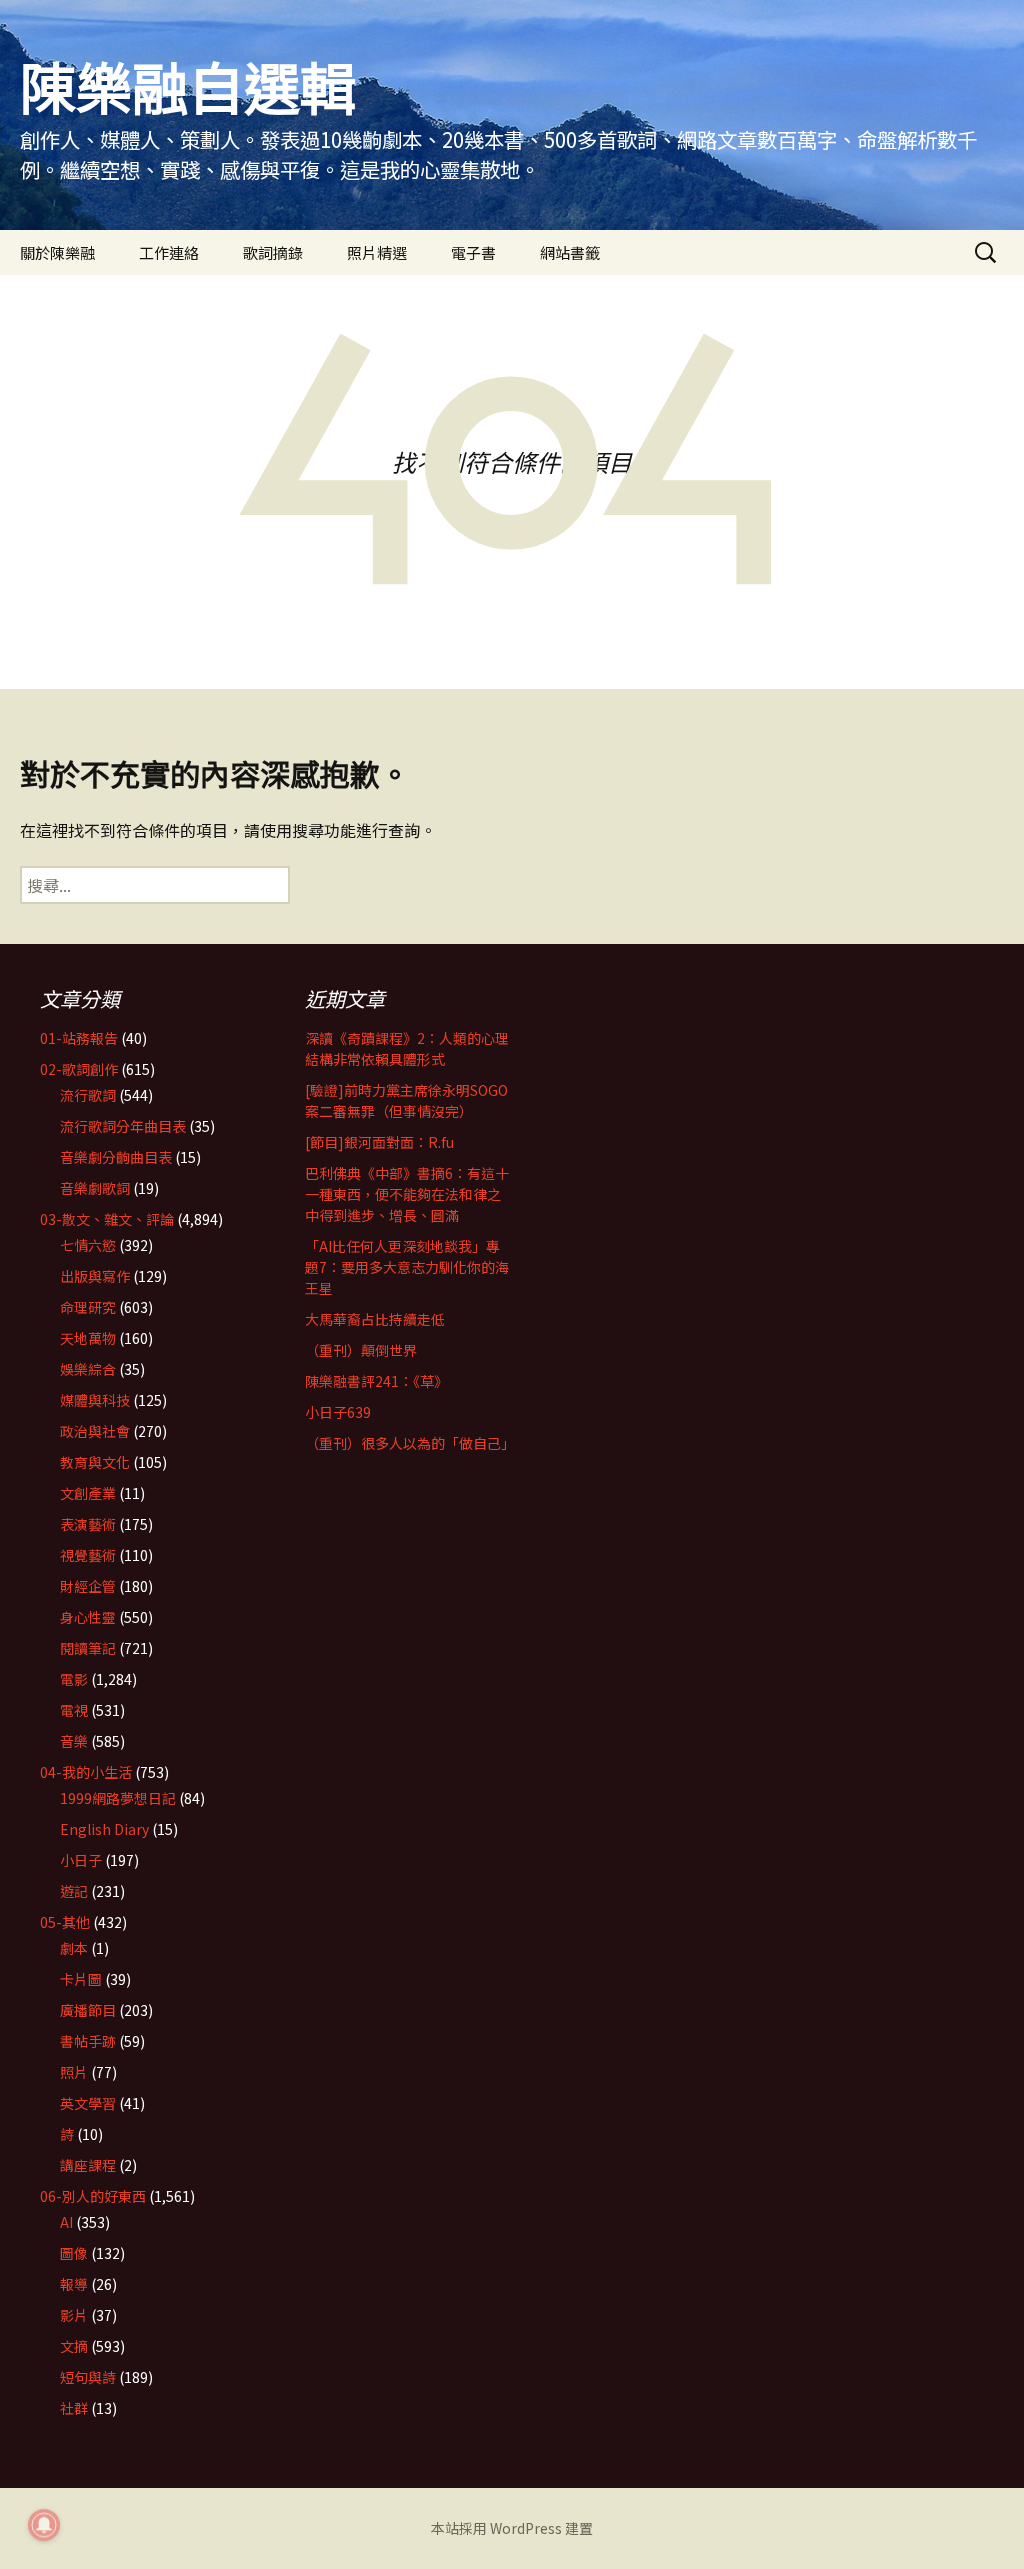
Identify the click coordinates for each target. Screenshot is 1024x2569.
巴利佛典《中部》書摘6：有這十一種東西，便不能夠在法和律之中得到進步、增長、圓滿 (407, 1194)
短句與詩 (88, 2377)
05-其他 (65, 1922)
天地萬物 (88, 1338)
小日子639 (338, 1412)
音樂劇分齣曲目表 (116, 1157)
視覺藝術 (88, 1555)
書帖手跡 (88, 2041)
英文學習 (88, 2103)
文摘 (74, 2346)
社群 (74, 2408)
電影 (74, 1679)
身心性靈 (88, 1617)
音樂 (74, 1741)
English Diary (104, 1829)
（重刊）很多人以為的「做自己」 (410, 1443)
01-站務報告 (79, 1038)
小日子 (81, 1860)
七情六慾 (88, 1245)
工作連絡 (169, 252)
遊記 (74, 1891)
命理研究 (88, 1307)
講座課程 (88, 2165)
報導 (74, 2284)
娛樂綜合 (88, 1369)
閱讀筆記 (88, 1648)
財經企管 (88, 1586)
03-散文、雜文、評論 (107, 1219)
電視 (74, 1710)
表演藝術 (88, 1524)
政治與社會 (95, 1431)
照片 (74, 2072)
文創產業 (88, 1493)
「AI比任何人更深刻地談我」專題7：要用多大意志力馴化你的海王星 (407, 1267)
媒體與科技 (95, 1400)
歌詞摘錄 (273, 252)
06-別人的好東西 (93, 2196)
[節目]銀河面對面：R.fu (379, 1142)
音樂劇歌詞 (95, 1188)
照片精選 (377, 252)
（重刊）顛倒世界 (361, 1350)
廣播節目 (88, 2010)
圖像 (74, 2253)
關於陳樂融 (57, 252)
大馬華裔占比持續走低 (375, 1319)
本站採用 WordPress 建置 (512, 2528)
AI (66, 2222)
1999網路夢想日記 (118, 1798)
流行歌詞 (88, 1095)
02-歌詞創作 (79, 1069)
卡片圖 (81, 1979)
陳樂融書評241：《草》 (376, 1381)
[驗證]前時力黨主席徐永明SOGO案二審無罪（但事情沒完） (406, 1100)
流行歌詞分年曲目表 (123, 1126)
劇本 (74, 1948)
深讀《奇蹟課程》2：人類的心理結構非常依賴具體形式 (407, 1048)
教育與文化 (95, 1462)
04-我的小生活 (86, 1772)
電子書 (473, 252)
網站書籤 (570, 252)
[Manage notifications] (44, 2525)
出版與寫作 (95, 1276)
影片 (74, 2315)
